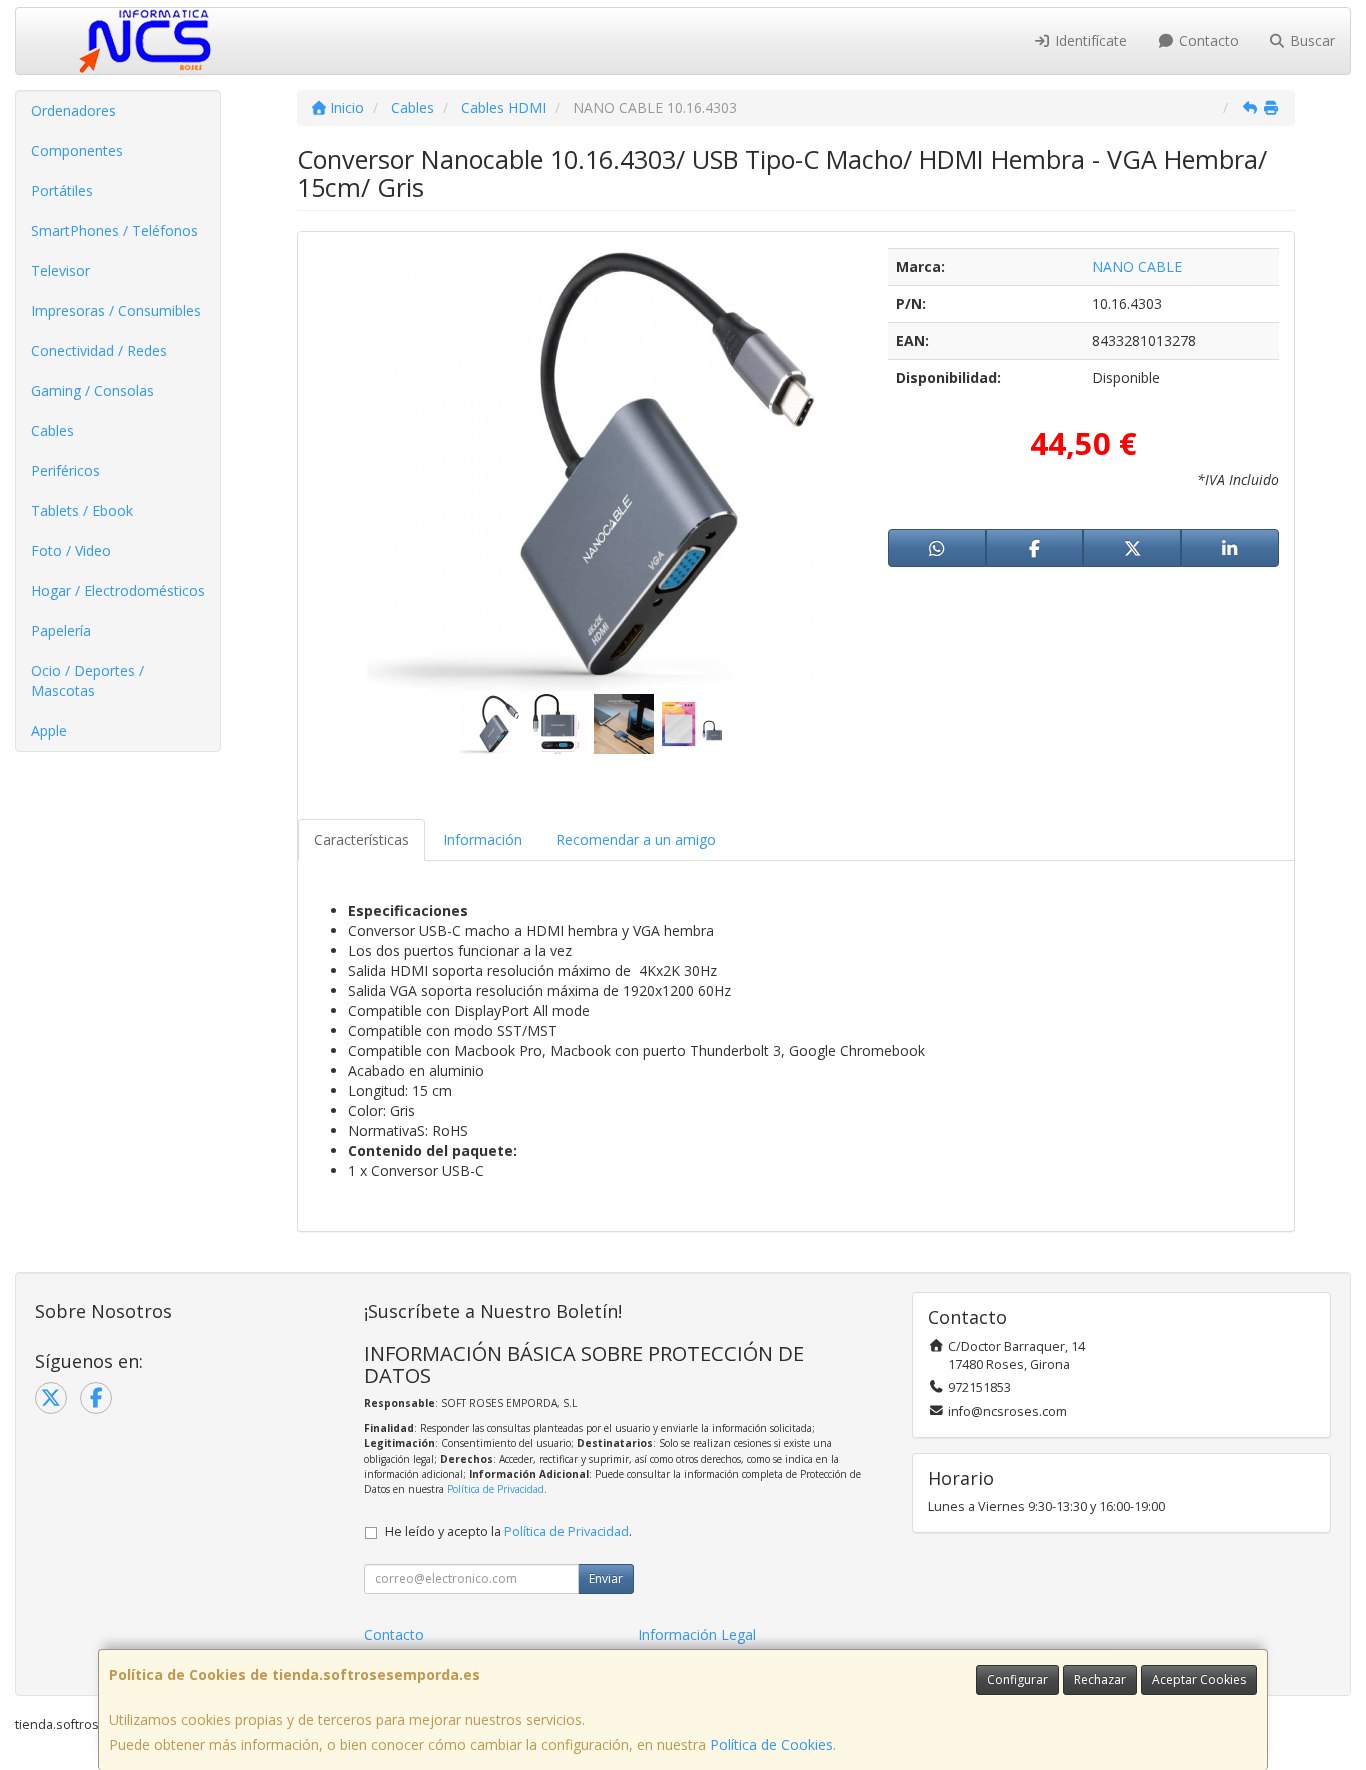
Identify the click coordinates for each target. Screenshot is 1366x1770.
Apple (49, 730)
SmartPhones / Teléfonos (114, 230)
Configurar (1017, 1679)
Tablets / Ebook (82, 510)
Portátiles (62, 190)
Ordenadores (73, 110)
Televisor (60, 270)
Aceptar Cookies (1199, 1679)
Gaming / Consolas (92, 390)
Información (482, 839)
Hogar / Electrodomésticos (118, 590)
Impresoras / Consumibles (116, 310)
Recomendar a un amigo (636, 839)
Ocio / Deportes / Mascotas (87, 680)
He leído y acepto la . (508, 1531)
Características (361, 839)
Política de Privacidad (495, 1489)
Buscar (1310, 40)
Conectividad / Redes (99, 350)
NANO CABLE (1137, 266)
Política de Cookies (771, 1744)
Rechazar (1100, 1679)
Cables (52, 430)
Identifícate (1089, 40)
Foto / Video (71, 550)
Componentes (77, 150)
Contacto (1207, 40)
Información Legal (697, 1634)
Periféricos (65, 470)
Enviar (606, 1578)
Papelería (61, 630)
